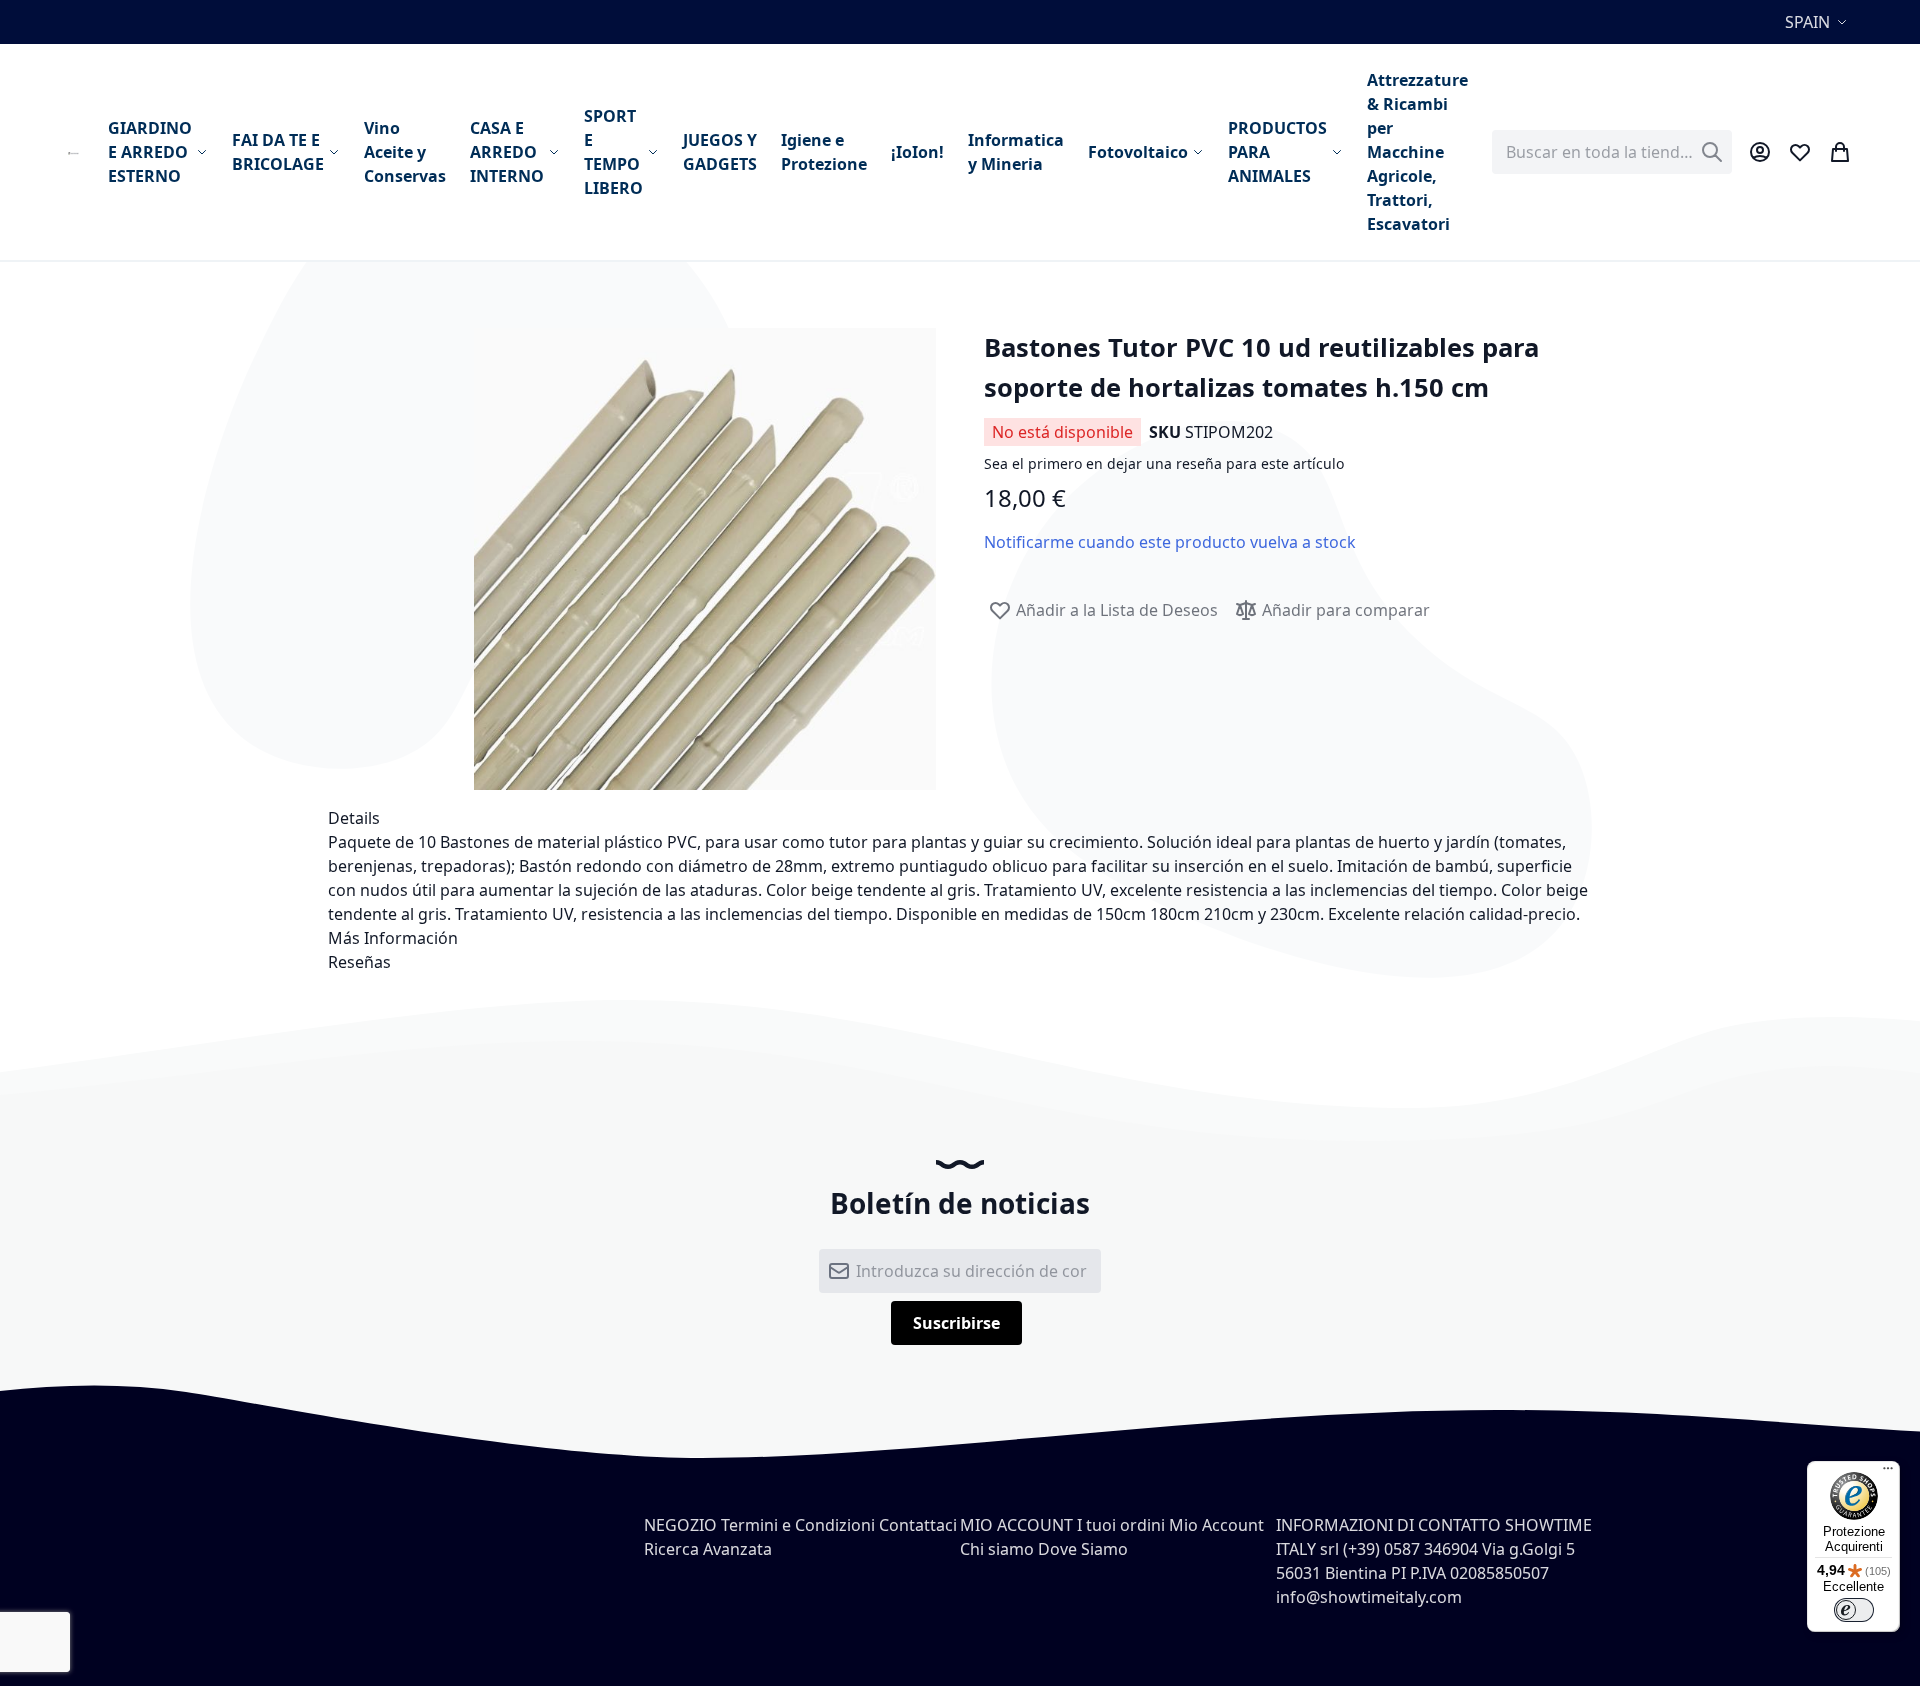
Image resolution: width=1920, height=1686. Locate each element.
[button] (1818, 22)
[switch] (1854, 1610)
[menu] (788, 152)
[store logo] (76, 152)
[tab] (960, 818)
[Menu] (1888, 1473)
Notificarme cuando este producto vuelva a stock (1170, 542)
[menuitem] (158, 152)
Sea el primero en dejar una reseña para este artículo (1164, 463)
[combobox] (1612, 152)
